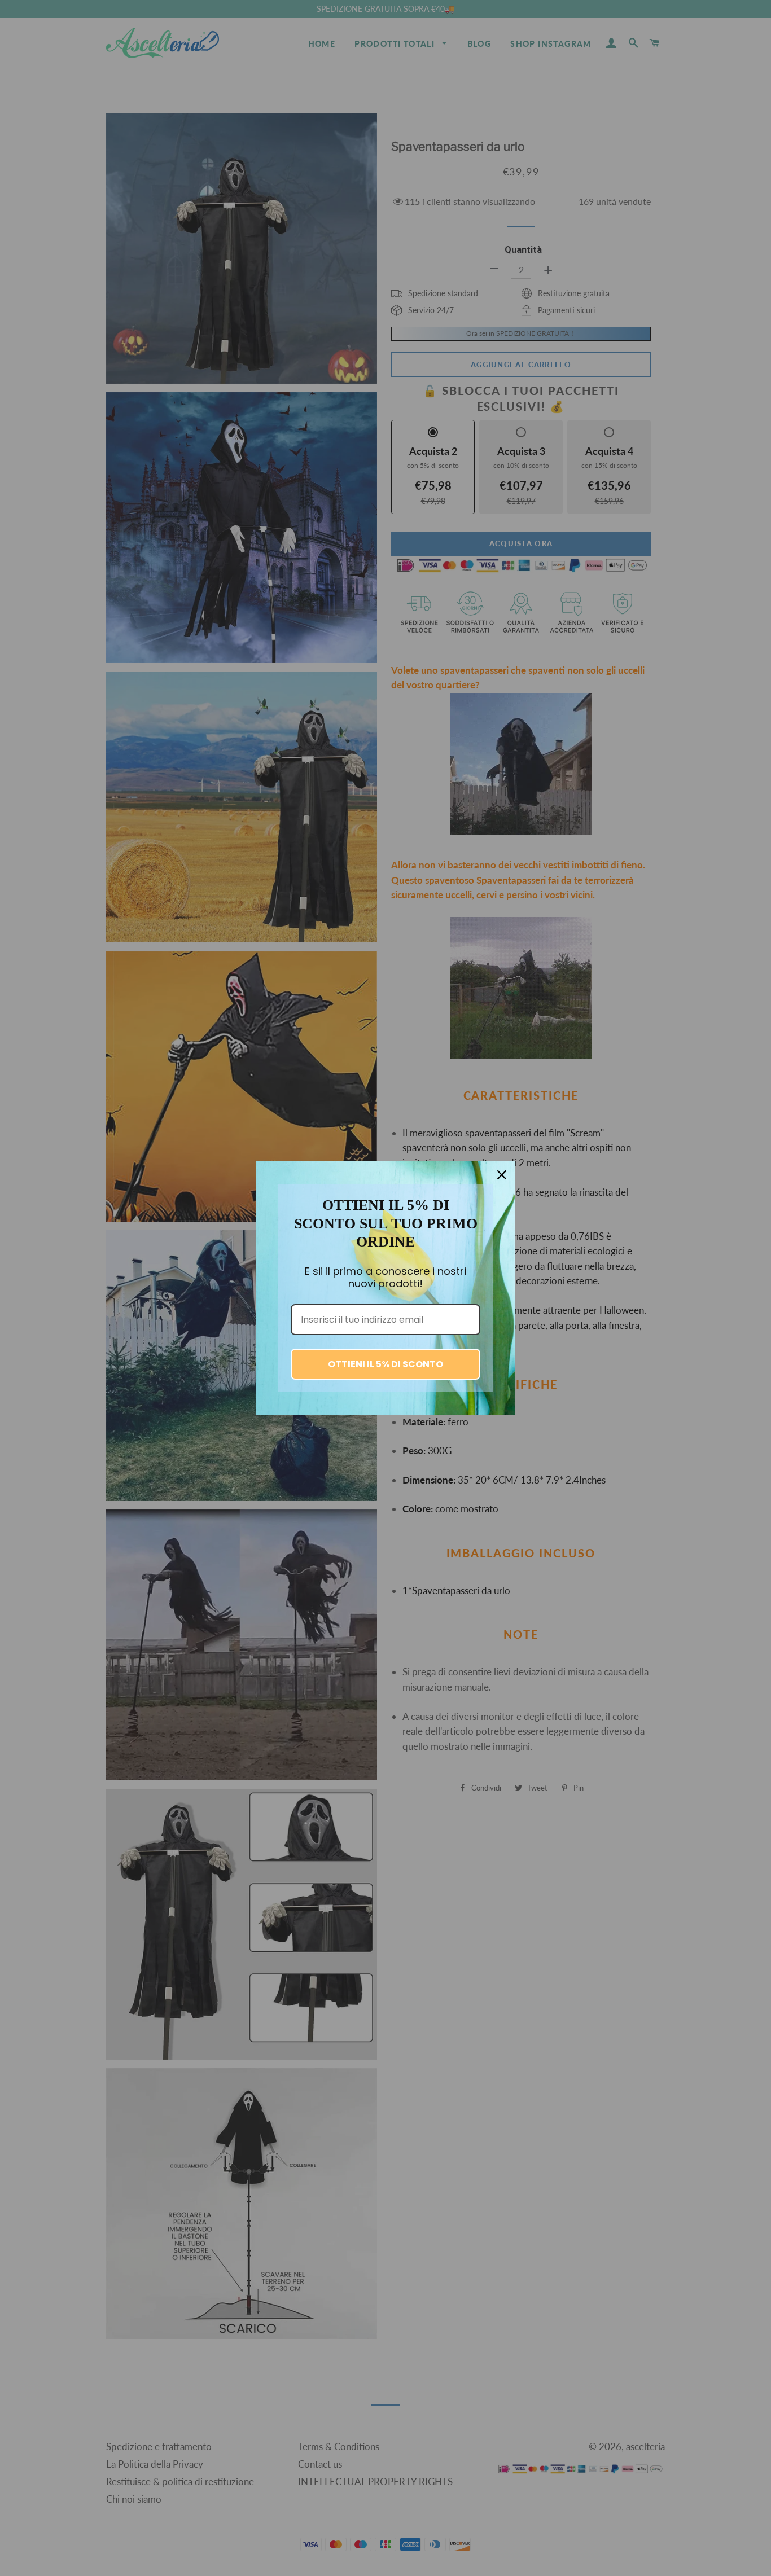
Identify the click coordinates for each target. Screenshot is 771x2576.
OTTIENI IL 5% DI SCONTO (385, 1364)
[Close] (502, 1175)
